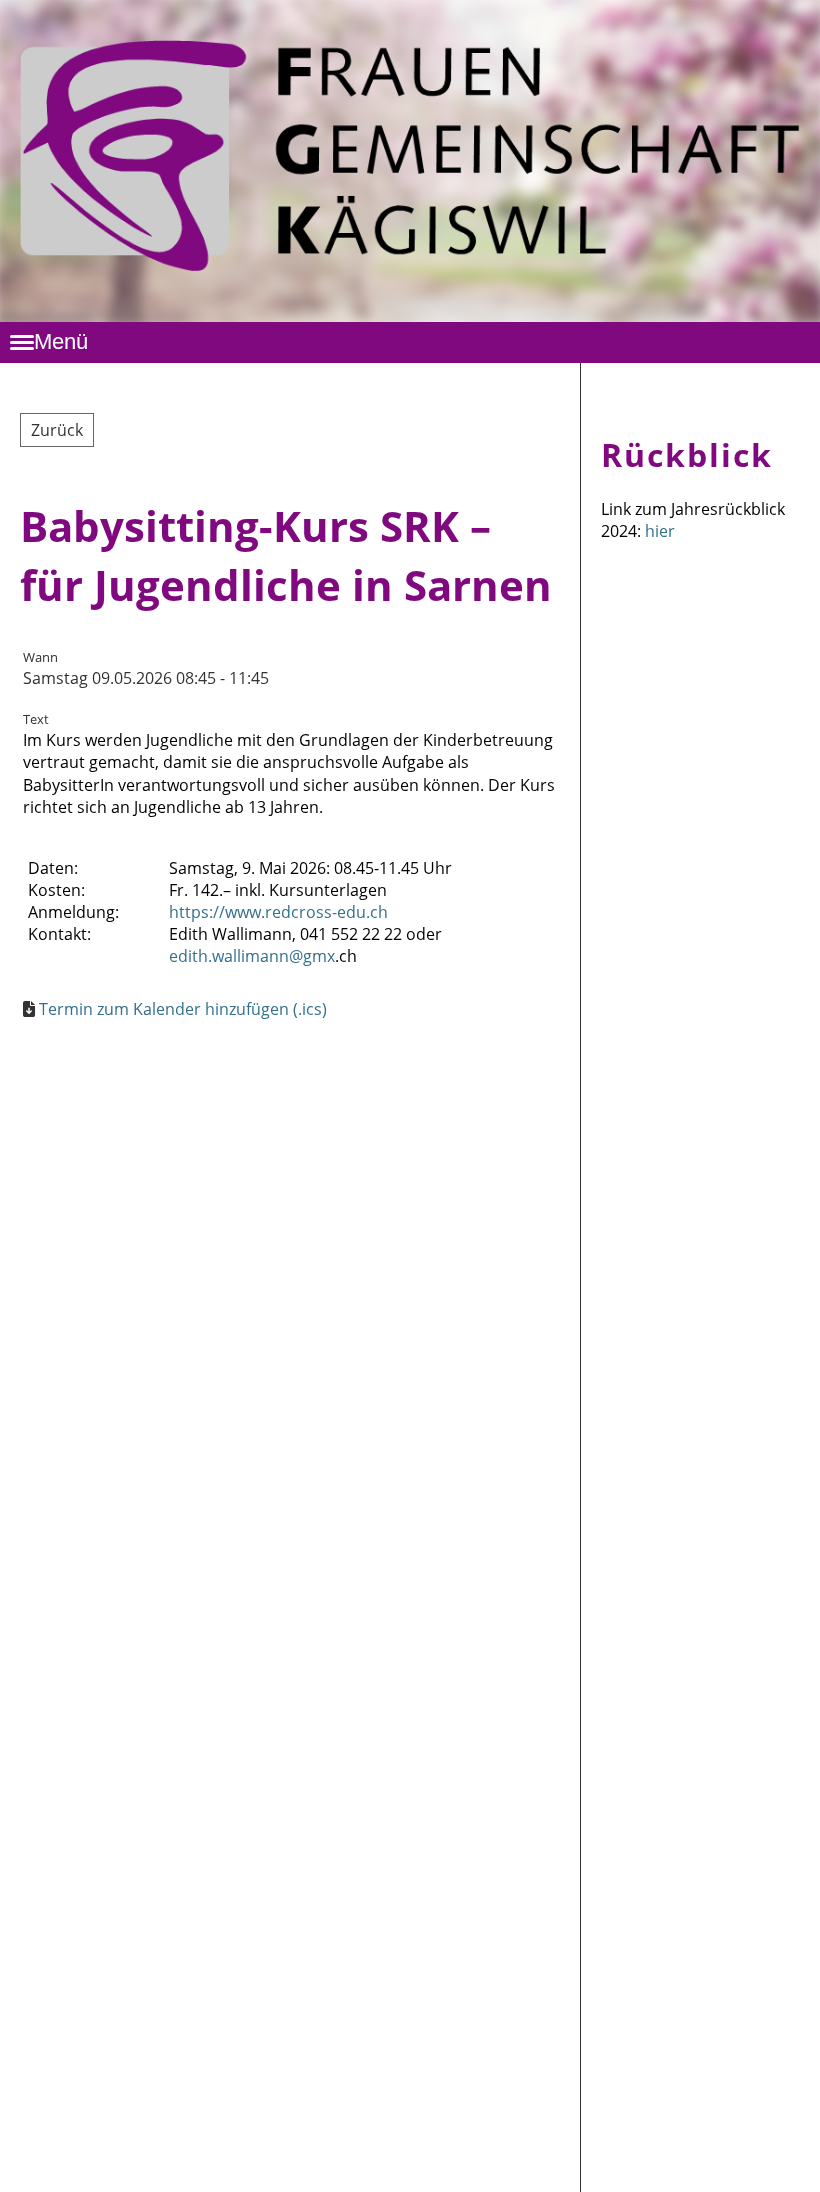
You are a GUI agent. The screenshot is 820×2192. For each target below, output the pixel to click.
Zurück (57, 430)
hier (660, 531)
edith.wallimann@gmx (252, 956)
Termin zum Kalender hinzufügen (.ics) (183, 1009)
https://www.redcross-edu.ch (278, 912)
